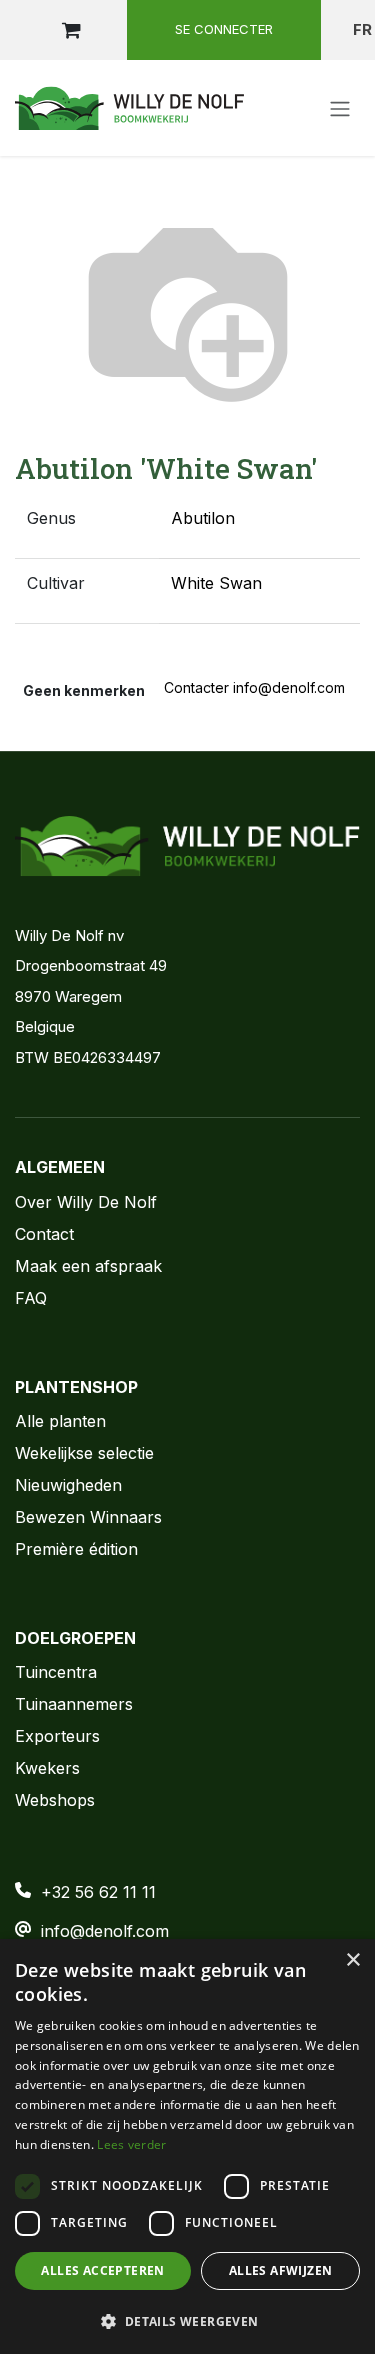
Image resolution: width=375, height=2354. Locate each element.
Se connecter (224, 29)
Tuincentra (56, 1672)
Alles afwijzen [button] (281, 2270)
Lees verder (131, 2144)
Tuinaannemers (74, 1704)
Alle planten (60, 1421)
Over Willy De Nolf (86, 1202)
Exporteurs (57, 1736)
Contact (44, 1234)
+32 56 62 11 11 (98, 1892)
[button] (187, 2321)
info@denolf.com (105, 1931)
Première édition (76, 1549)
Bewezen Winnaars (88, 1517)
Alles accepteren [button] (102, 2270)
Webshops (55, 1800)
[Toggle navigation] (340, 108)
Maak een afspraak (88, 1266)
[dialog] (187, 2146)
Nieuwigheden (68, 1485)
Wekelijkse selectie (84, 1453)
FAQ (31, 1298)
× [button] (352, 1960)
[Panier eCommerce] (71, 30)
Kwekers (47, 1768)
